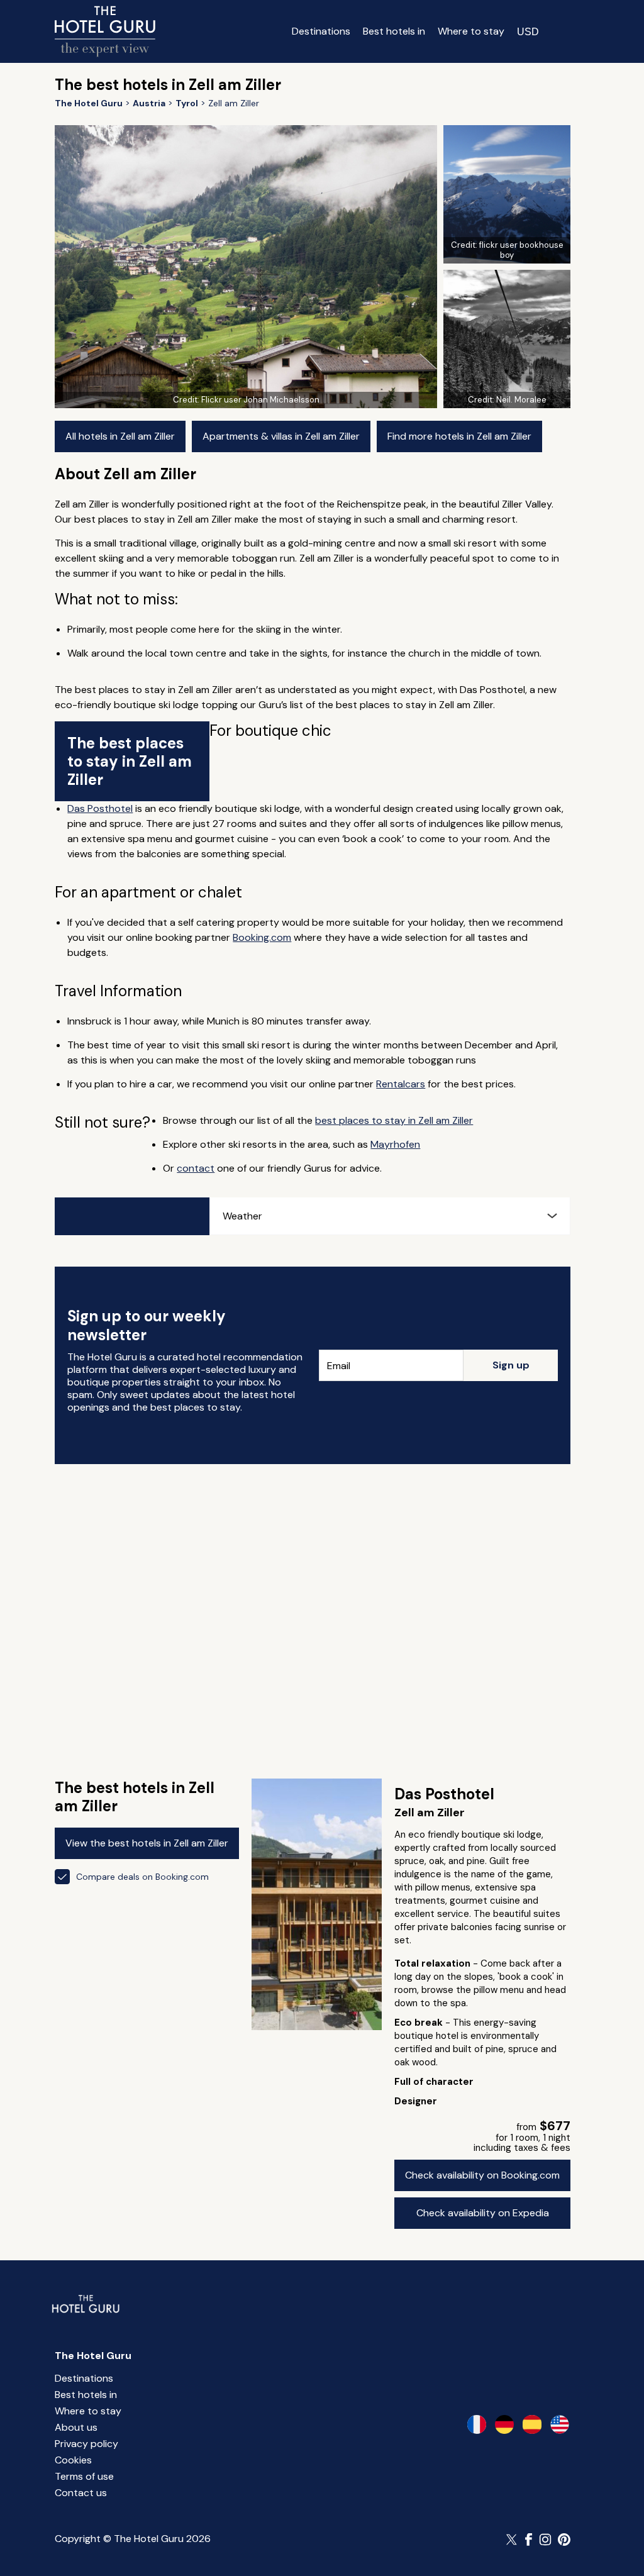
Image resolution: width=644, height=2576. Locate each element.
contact (196, 1168)
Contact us (81, 2493)
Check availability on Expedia (483, 2213)
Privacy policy (86, 2444)
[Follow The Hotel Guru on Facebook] (529, 2540)
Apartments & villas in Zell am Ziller (281, 436)
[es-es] (532, 2424)
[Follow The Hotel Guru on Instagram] (545, 2540)
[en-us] (560, 2424)
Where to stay (471, 31)
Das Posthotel (100, 808)
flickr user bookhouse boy (521, 250)
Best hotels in (394, 31)
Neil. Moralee (521, 400)
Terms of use (84, 2476)
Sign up (511, 1365)
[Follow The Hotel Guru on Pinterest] (564, 2540)
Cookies (73, 2460)
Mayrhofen (395, 1144)
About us (76, 2427)
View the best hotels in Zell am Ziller (147, 1843)
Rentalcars (401, 1084)
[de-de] (504, 2424)
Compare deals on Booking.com (142, 1877)
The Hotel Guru (93, 2356)
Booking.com (262, 937)
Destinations (321, 31)
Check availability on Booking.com (482, 2175)
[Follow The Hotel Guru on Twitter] (513, 2540)
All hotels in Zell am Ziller (120, 436)
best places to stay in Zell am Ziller (394, 1120)
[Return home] (105, 31)
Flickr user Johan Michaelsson (260, 400)
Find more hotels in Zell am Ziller (459, 436)
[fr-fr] (477, 2424)
